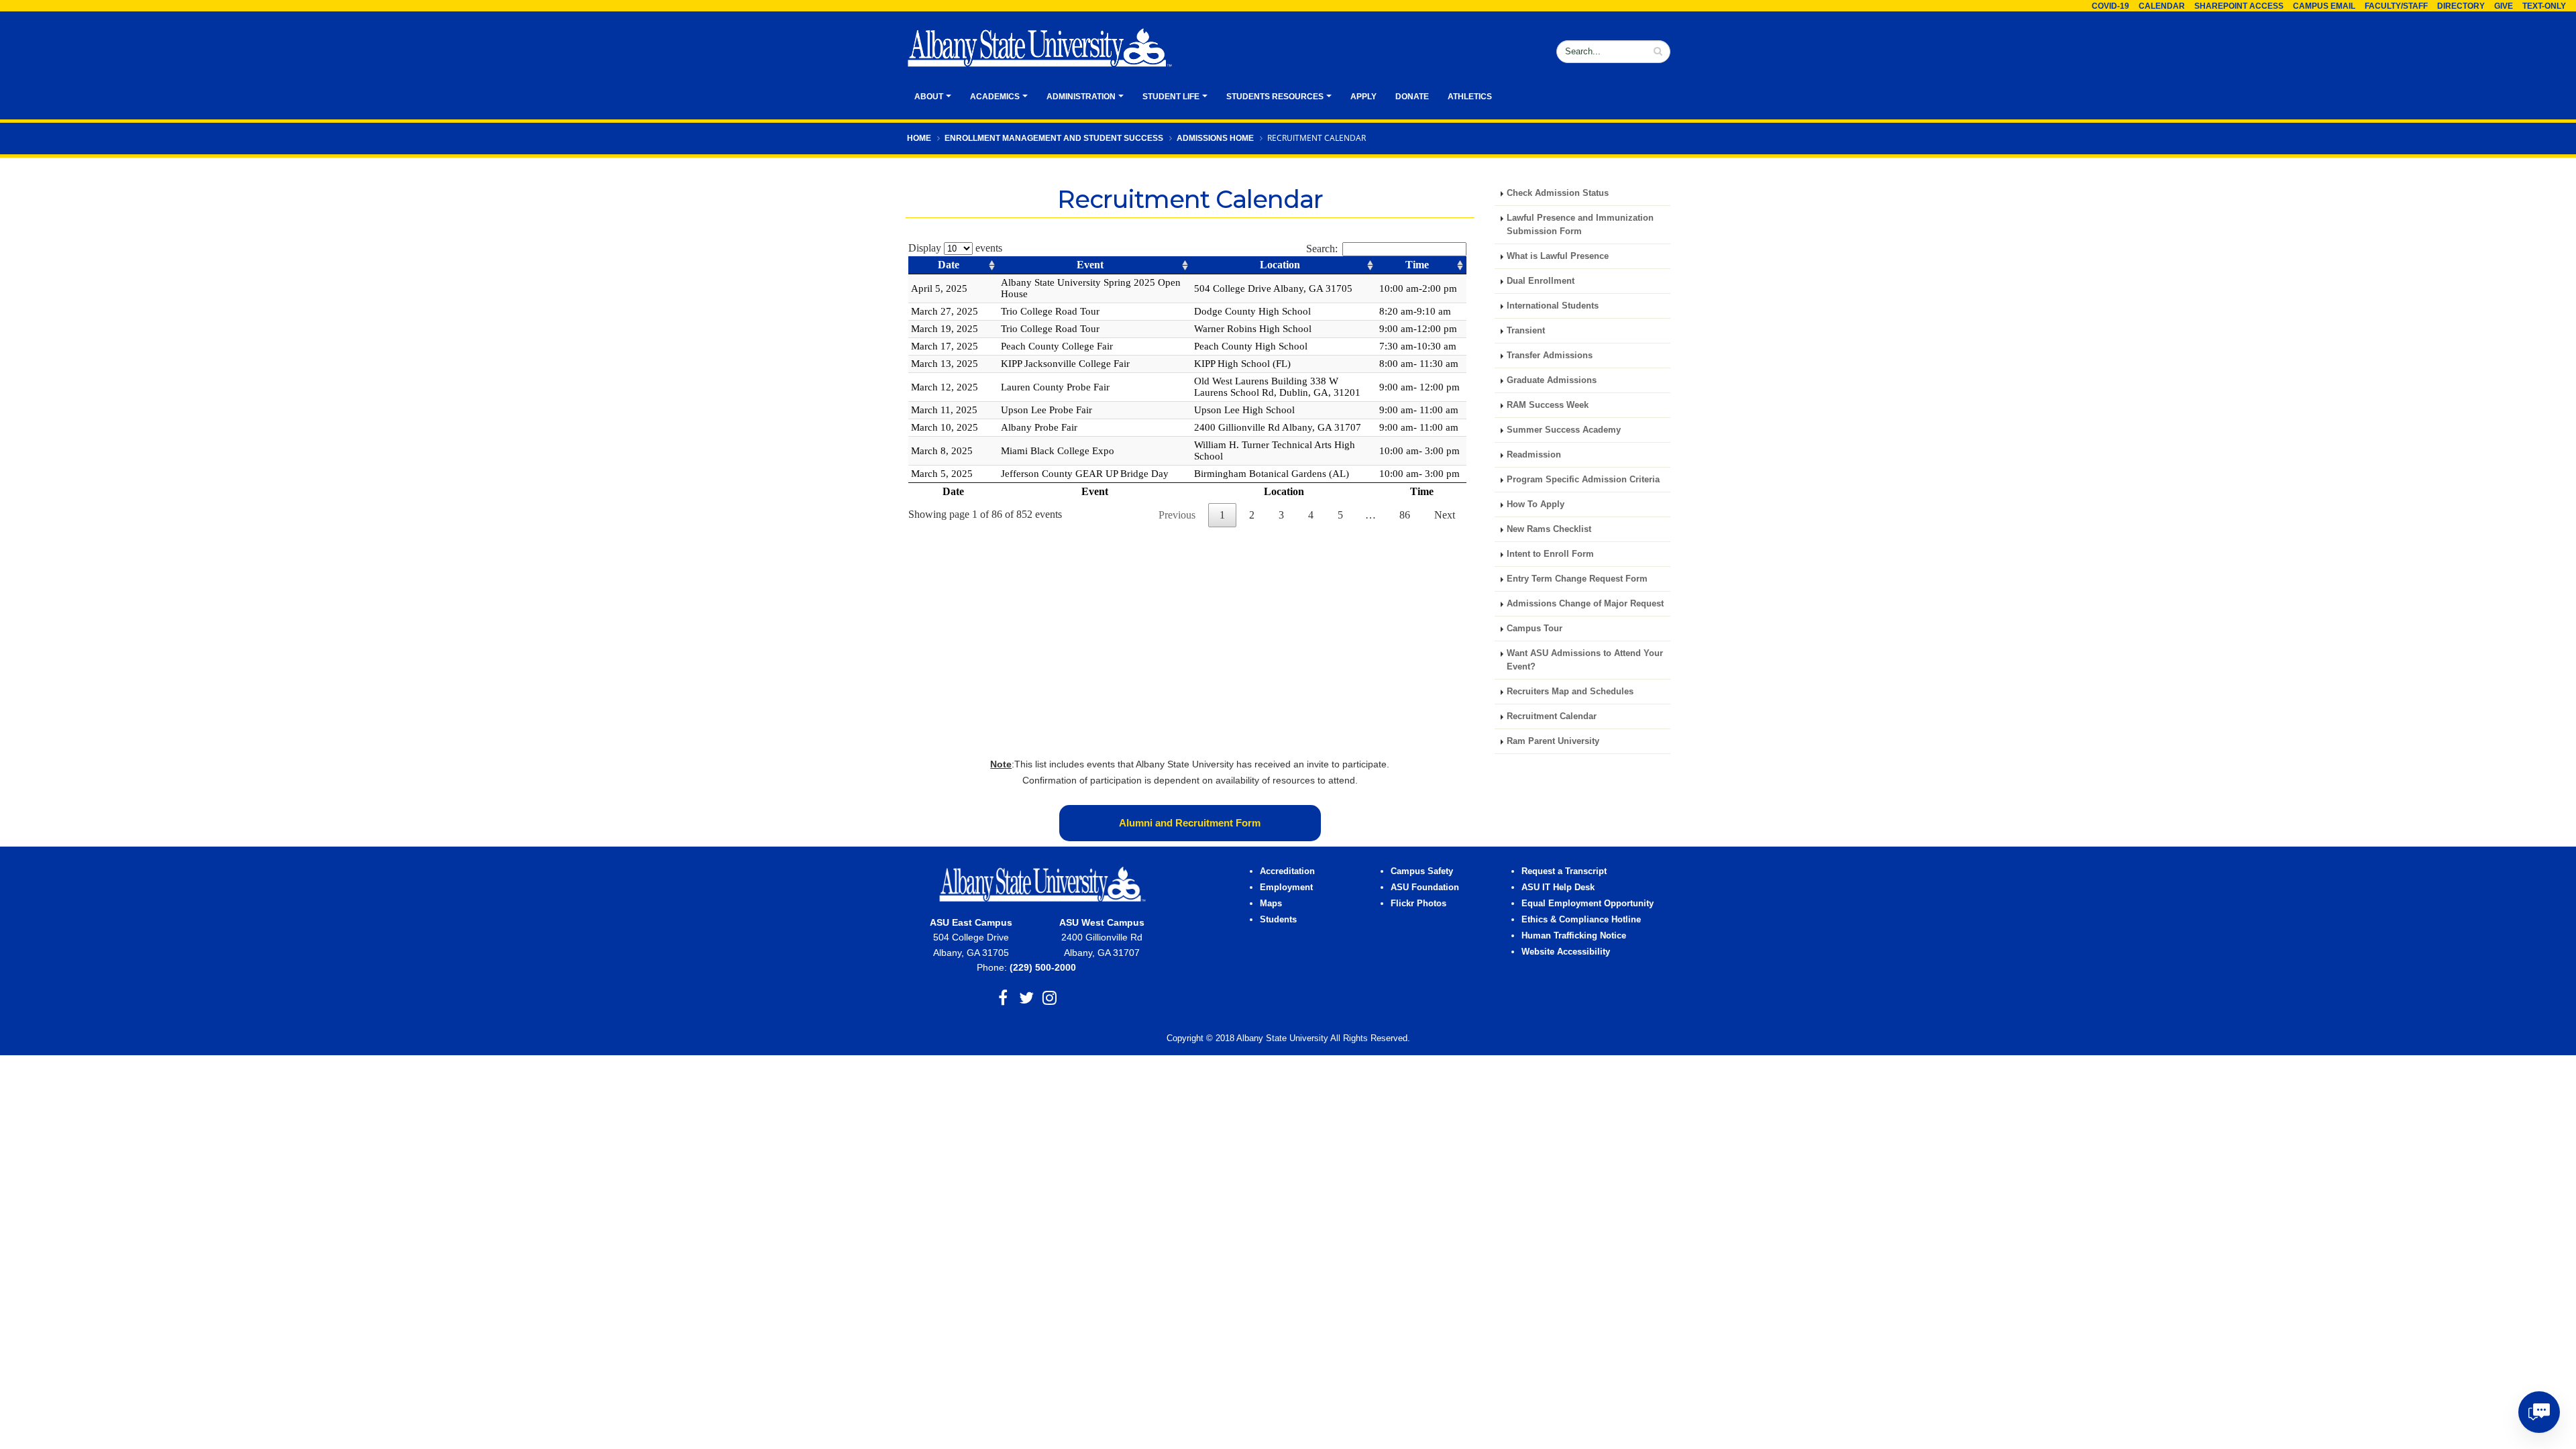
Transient (1526, 331)
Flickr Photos (1418, 904)
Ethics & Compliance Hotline (1581, 920)
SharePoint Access (2239, 6)
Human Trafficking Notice (1574, 936)
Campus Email (2324, 6)
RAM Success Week (1548, 405)
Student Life (1171, 97)
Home (919, 138)
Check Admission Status (1558, 193)
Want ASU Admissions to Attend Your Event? (1585, 660)
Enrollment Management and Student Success (1054, 138)
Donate (1412, 97)
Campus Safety (1422, 871)
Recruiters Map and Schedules (1570, 692)
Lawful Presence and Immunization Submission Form (1580, 225)
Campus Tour (1535, 629)
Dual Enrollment (1541, 281)
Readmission (1534, 455)
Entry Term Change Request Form (1577, 579)
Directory (2461, 6)
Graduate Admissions (1552, 380)
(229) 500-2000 (1043, 967)
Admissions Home (1215, 138)
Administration (1081, 97)
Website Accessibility (1567, 952)
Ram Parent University (1553, 741)
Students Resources (1275, 97)
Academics (995, 97)
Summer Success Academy (1564, 430)
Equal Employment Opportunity (1588, 904)
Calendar (2162, 6)
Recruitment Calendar (1552, 716)
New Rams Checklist (1549, 529)
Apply (1363, 97)
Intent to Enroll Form (1550, 554)
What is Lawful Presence (1558, 256)
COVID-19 (2110, 6)
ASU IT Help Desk (1558, 888)
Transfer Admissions (1550, 356)
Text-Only (2544, 6)
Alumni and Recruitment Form (1190, 823)
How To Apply (1536, 504)
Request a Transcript (1564, 871)
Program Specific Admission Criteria (1583, 480)
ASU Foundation (1425, 888)
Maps (1271, 904)
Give (2504, 6)
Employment (1286, 888)
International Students (1553, 306)
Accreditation (1287, 871)
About (929, 97)
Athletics (1470, 97)
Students (1278, 920)
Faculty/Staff (2396, 6)
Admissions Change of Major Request (1585, 604)
